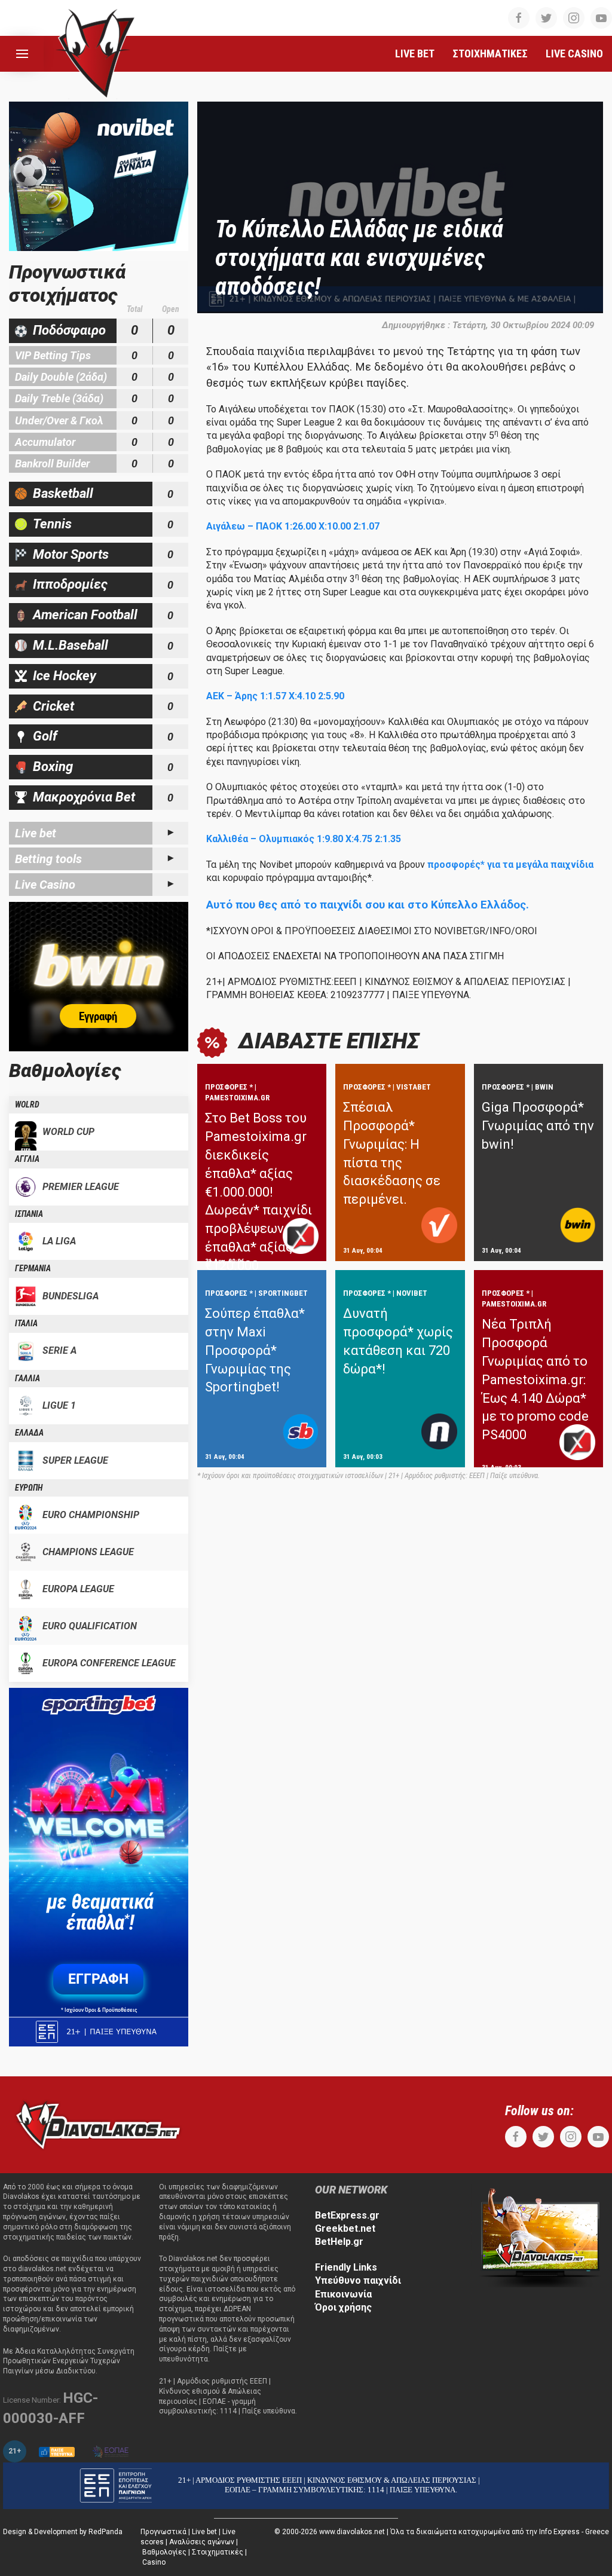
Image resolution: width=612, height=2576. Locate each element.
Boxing (53, 767)
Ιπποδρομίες (70, 584)
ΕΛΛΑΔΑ (29, 1433)
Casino (154, 2562)
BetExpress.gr (347, 2215)
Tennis (52, 524)
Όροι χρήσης (343, 2307)
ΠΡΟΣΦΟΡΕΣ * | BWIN (518, 1087)
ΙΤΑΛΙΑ (26, 1323)
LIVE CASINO (574, 53)
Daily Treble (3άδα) (59, 398)
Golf (45, 736)
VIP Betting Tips (53, 355)
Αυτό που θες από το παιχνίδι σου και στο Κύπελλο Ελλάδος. (368, 905)
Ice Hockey (65, 676)
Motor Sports (71, 554)
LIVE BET (415, 53)
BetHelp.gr (339, 2242)
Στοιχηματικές (218, 2552)
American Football (85, 615)
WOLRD (27, 1105)
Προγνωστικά (163, 2532)
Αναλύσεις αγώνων (202, 2542)
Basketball (63, 493)
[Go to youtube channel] (601, 18)
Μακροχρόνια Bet (84, 797)
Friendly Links (346, 2267)
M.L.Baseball (71, 645)
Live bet (36, 833)
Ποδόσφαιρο (69, 330)
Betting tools (48, 859)
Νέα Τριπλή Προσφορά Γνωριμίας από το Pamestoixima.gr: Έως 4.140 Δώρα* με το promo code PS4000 (535, 1379)
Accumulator (45, 442)
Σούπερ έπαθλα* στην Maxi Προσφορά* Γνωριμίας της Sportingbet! (255, 1350)
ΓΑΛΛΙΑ (27, 1378)
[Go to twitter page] (546, 18)
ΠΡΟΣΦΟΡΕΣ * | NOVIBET (385, 1293)
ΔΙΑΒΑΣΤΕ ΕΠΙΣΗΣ (329, 1041)
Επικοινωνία (343, 2294)
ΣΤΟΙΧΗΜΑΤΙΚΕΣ (490, 53)
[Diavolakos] (98, 2124)
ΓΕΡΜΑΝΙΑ (33, 1268)
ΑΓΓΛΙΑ (27, 1159)
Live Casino (45, 885)
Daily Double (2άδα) (61, 377)
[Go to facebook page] (519, 18)
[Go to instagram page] (574, 18)
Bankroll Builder (52, 464)
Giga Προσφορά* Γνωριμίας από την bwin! (538, 1126)
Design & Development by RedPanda (63, 2532)
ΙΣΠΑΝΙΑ (29, 1214)
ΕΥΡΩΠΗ (29, 1488)
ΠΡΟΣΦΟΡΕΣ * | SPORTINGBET (256, 1293)
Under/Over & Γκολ (59, 420)
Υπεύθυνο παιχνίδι (358, 2280)
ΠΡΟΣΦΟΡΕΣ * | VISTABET (387, 1087)
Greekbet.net (345, 2228)
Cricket (53, 706)
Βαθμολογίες (164, 2552)
